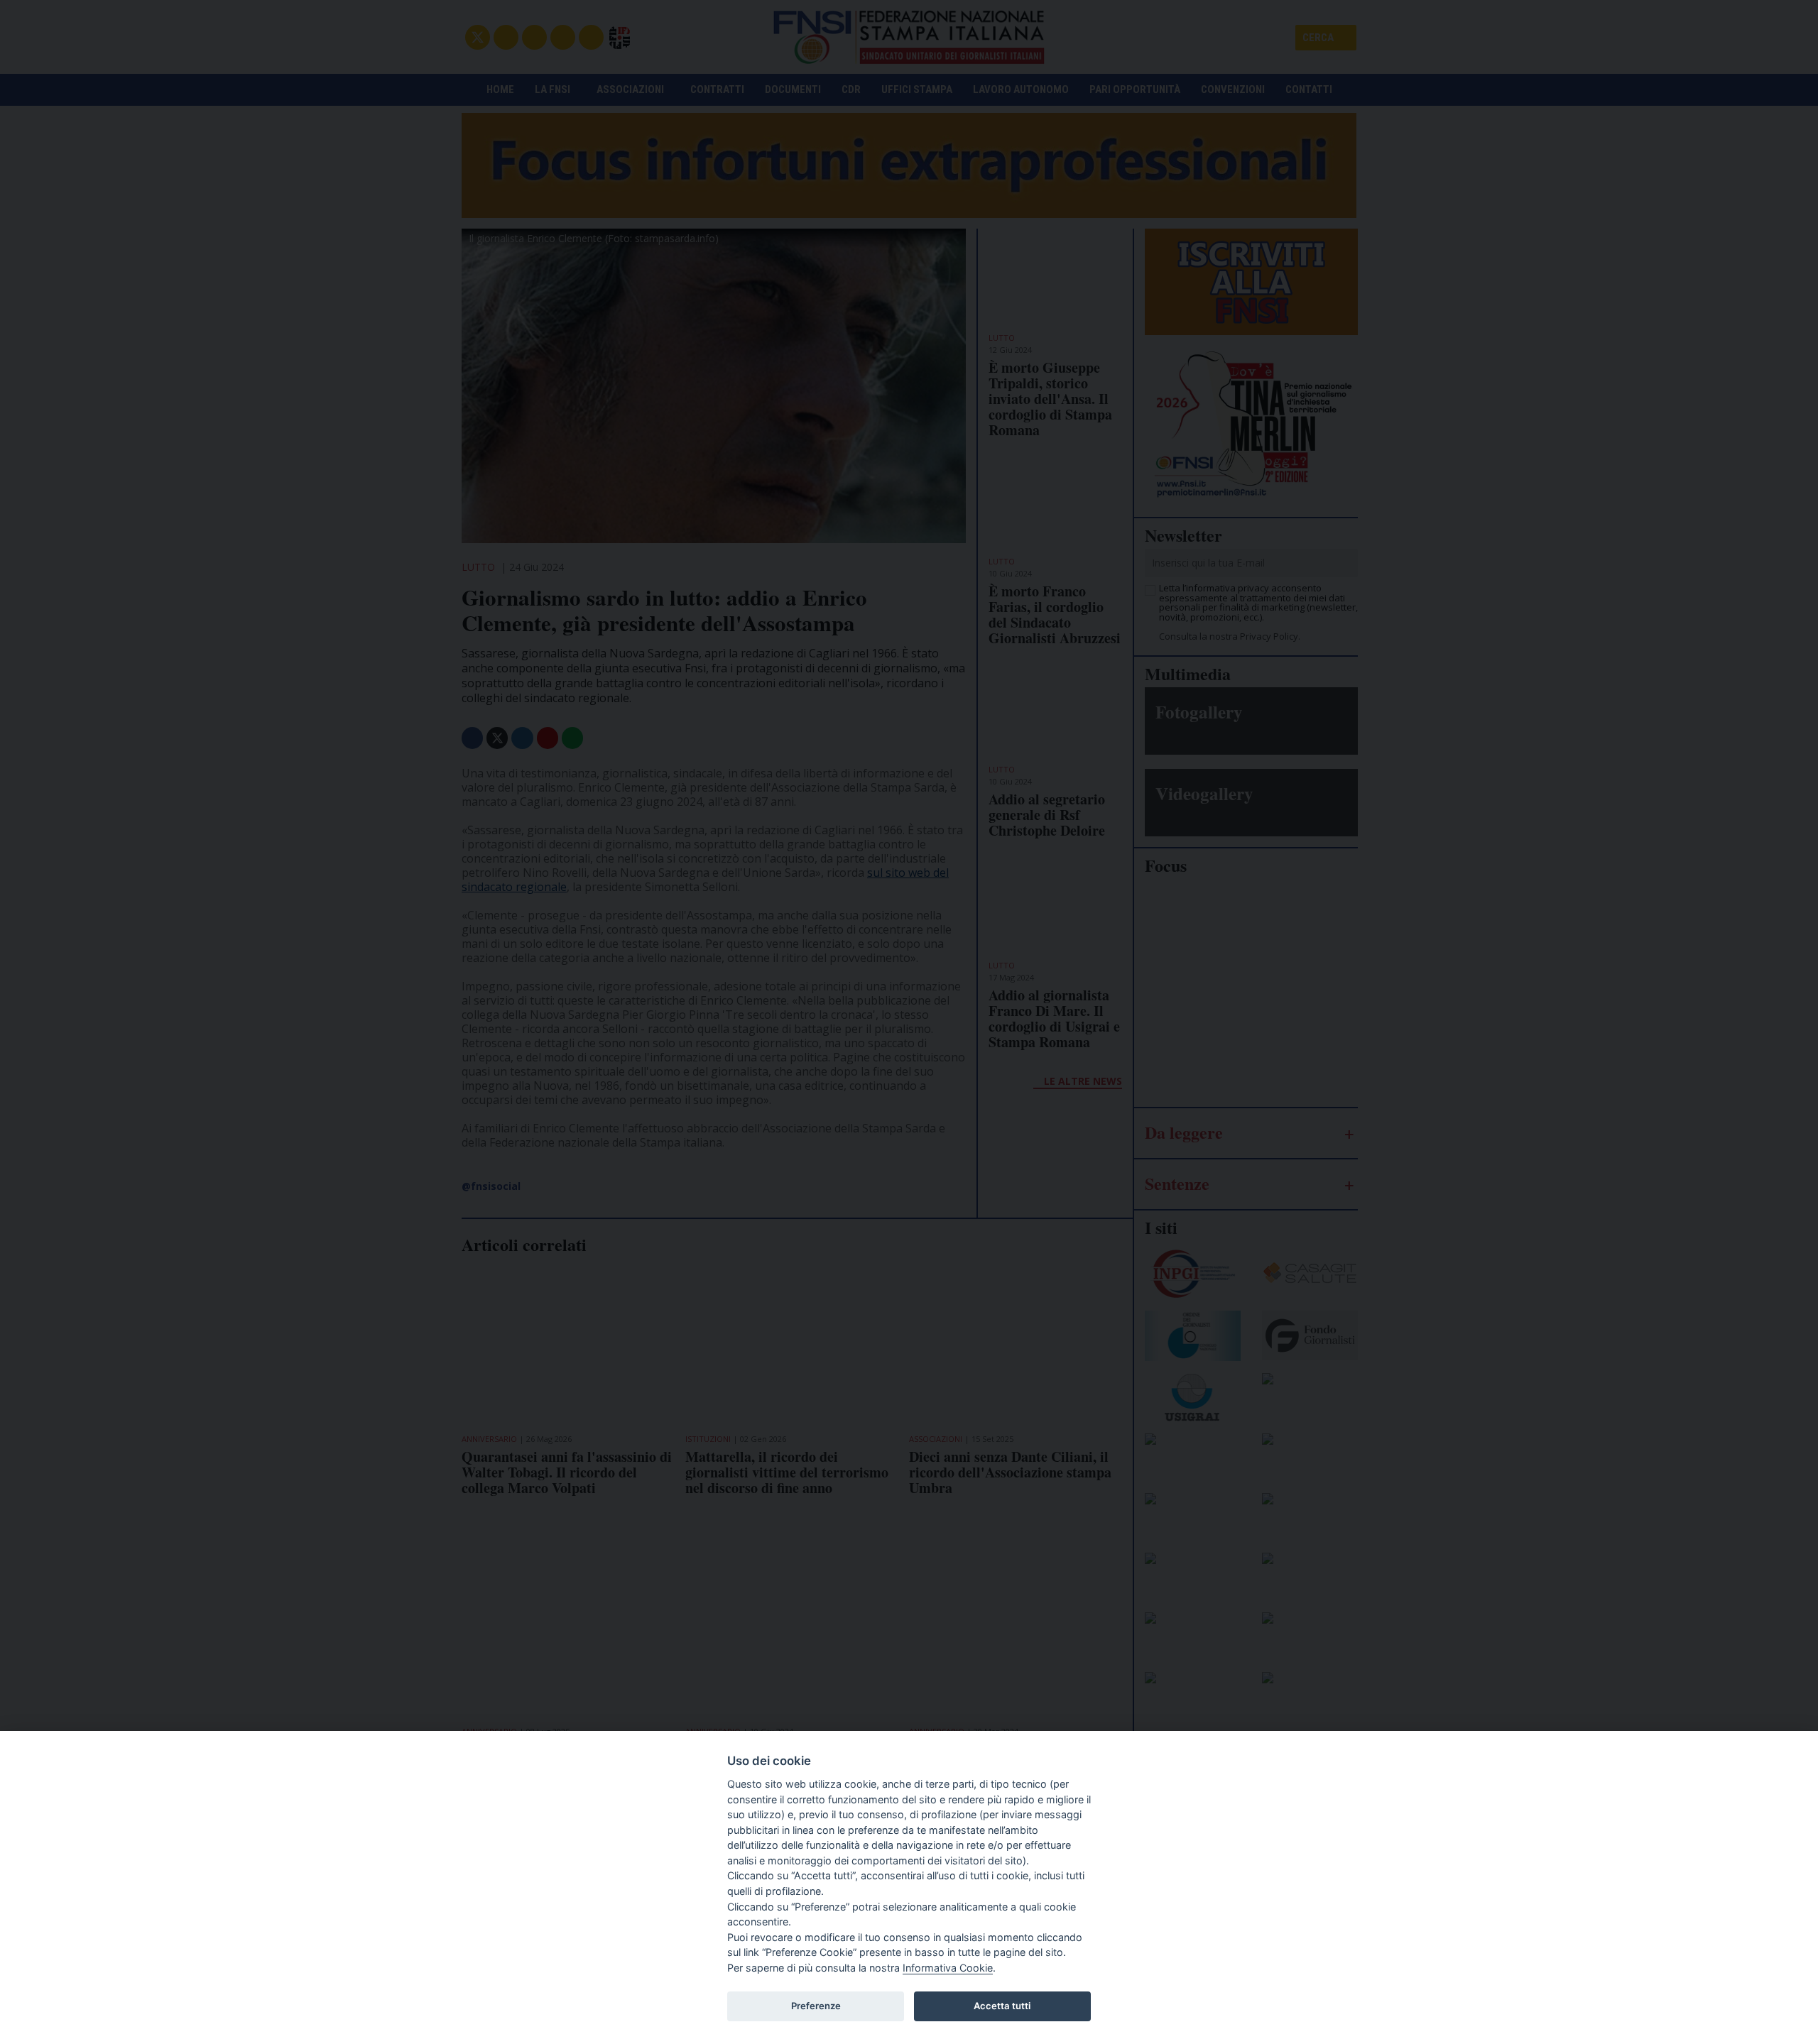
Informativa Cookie (948, 1968)
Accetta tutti (1002, 2006)
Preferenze (816, 2006)
